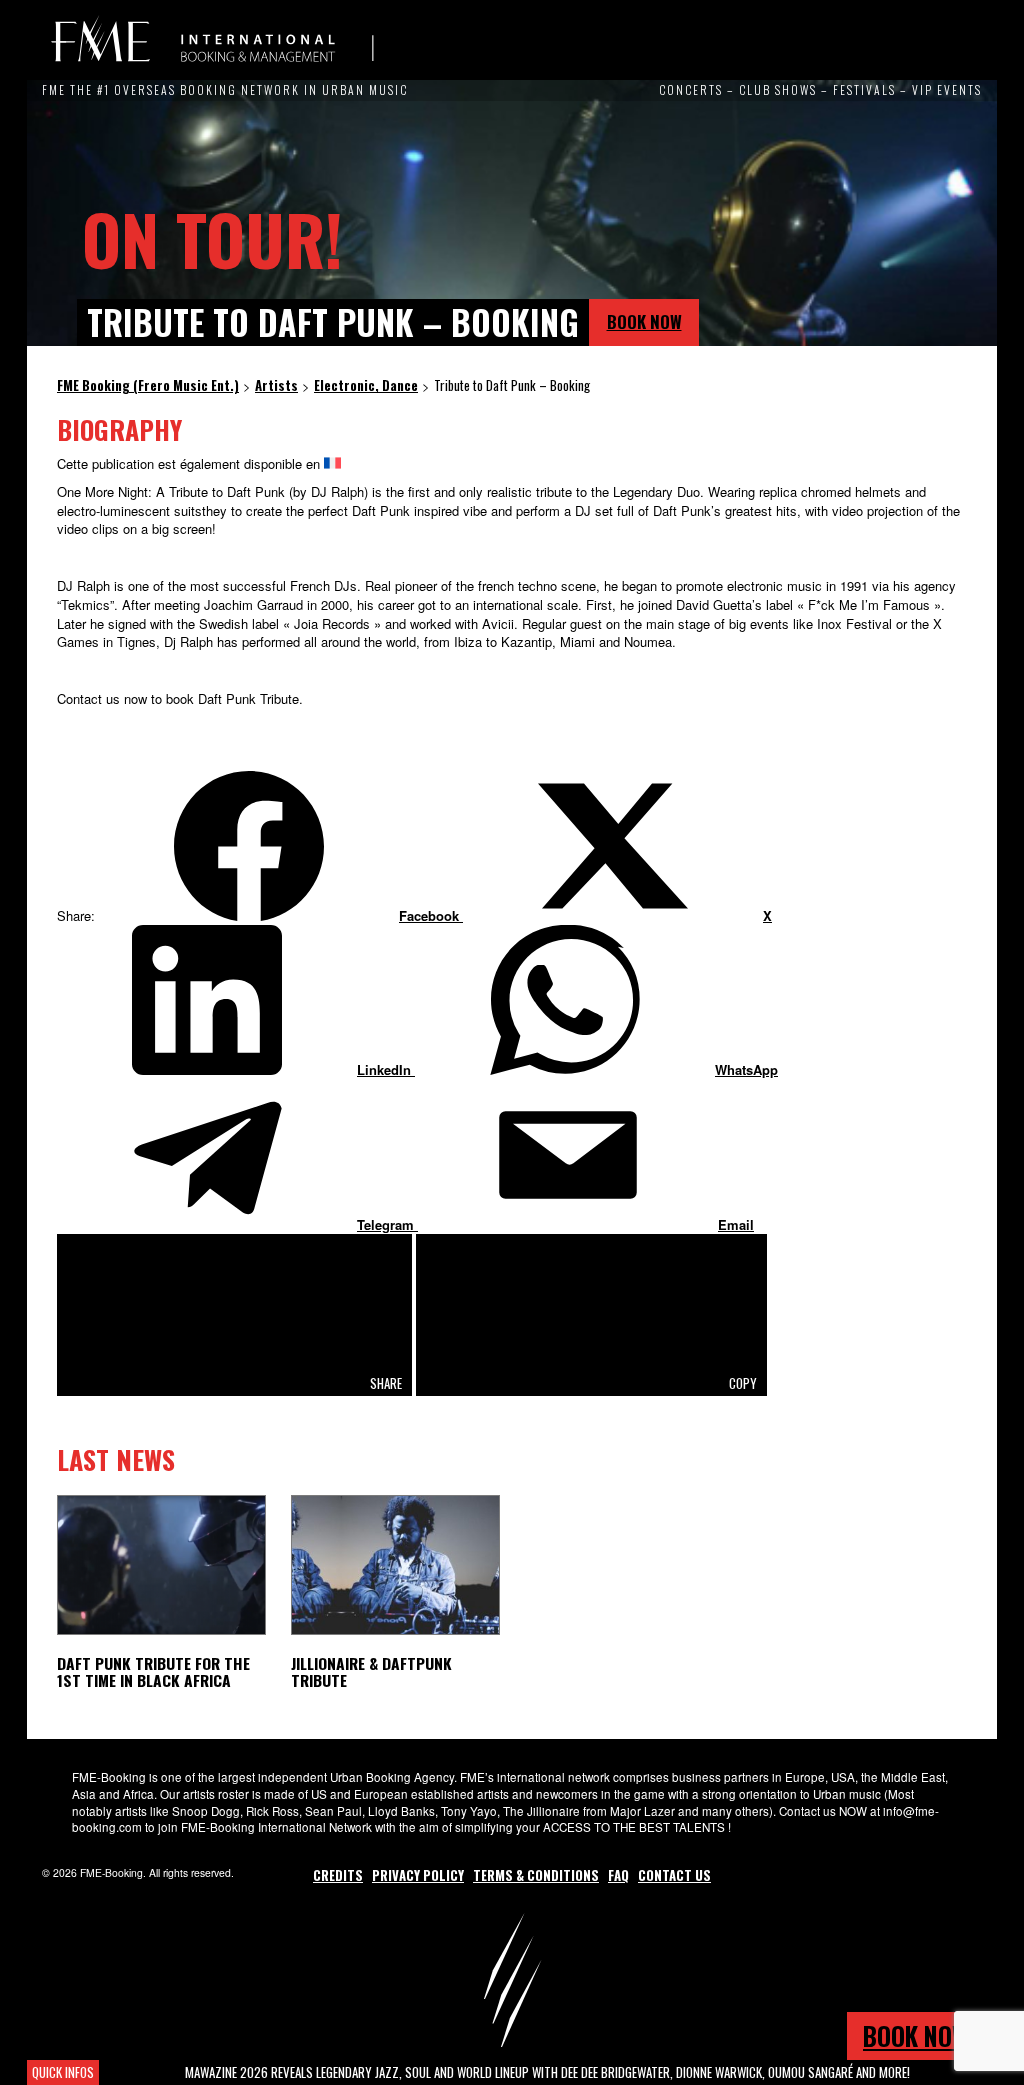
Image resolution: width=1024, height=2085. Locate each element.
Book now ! (922, 2035)
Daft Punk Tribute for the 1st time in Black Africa (153, 1671)
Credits (338, 1875)
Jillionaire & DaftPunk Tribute (371, 1671)
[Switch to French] (332, 463)
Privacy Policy (418, 1875)
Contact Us (674, 1875)
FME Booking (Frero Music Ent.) (212, 40)
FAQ (618, 1875)
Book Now (644, 321)
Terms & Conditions (536, 1875)
